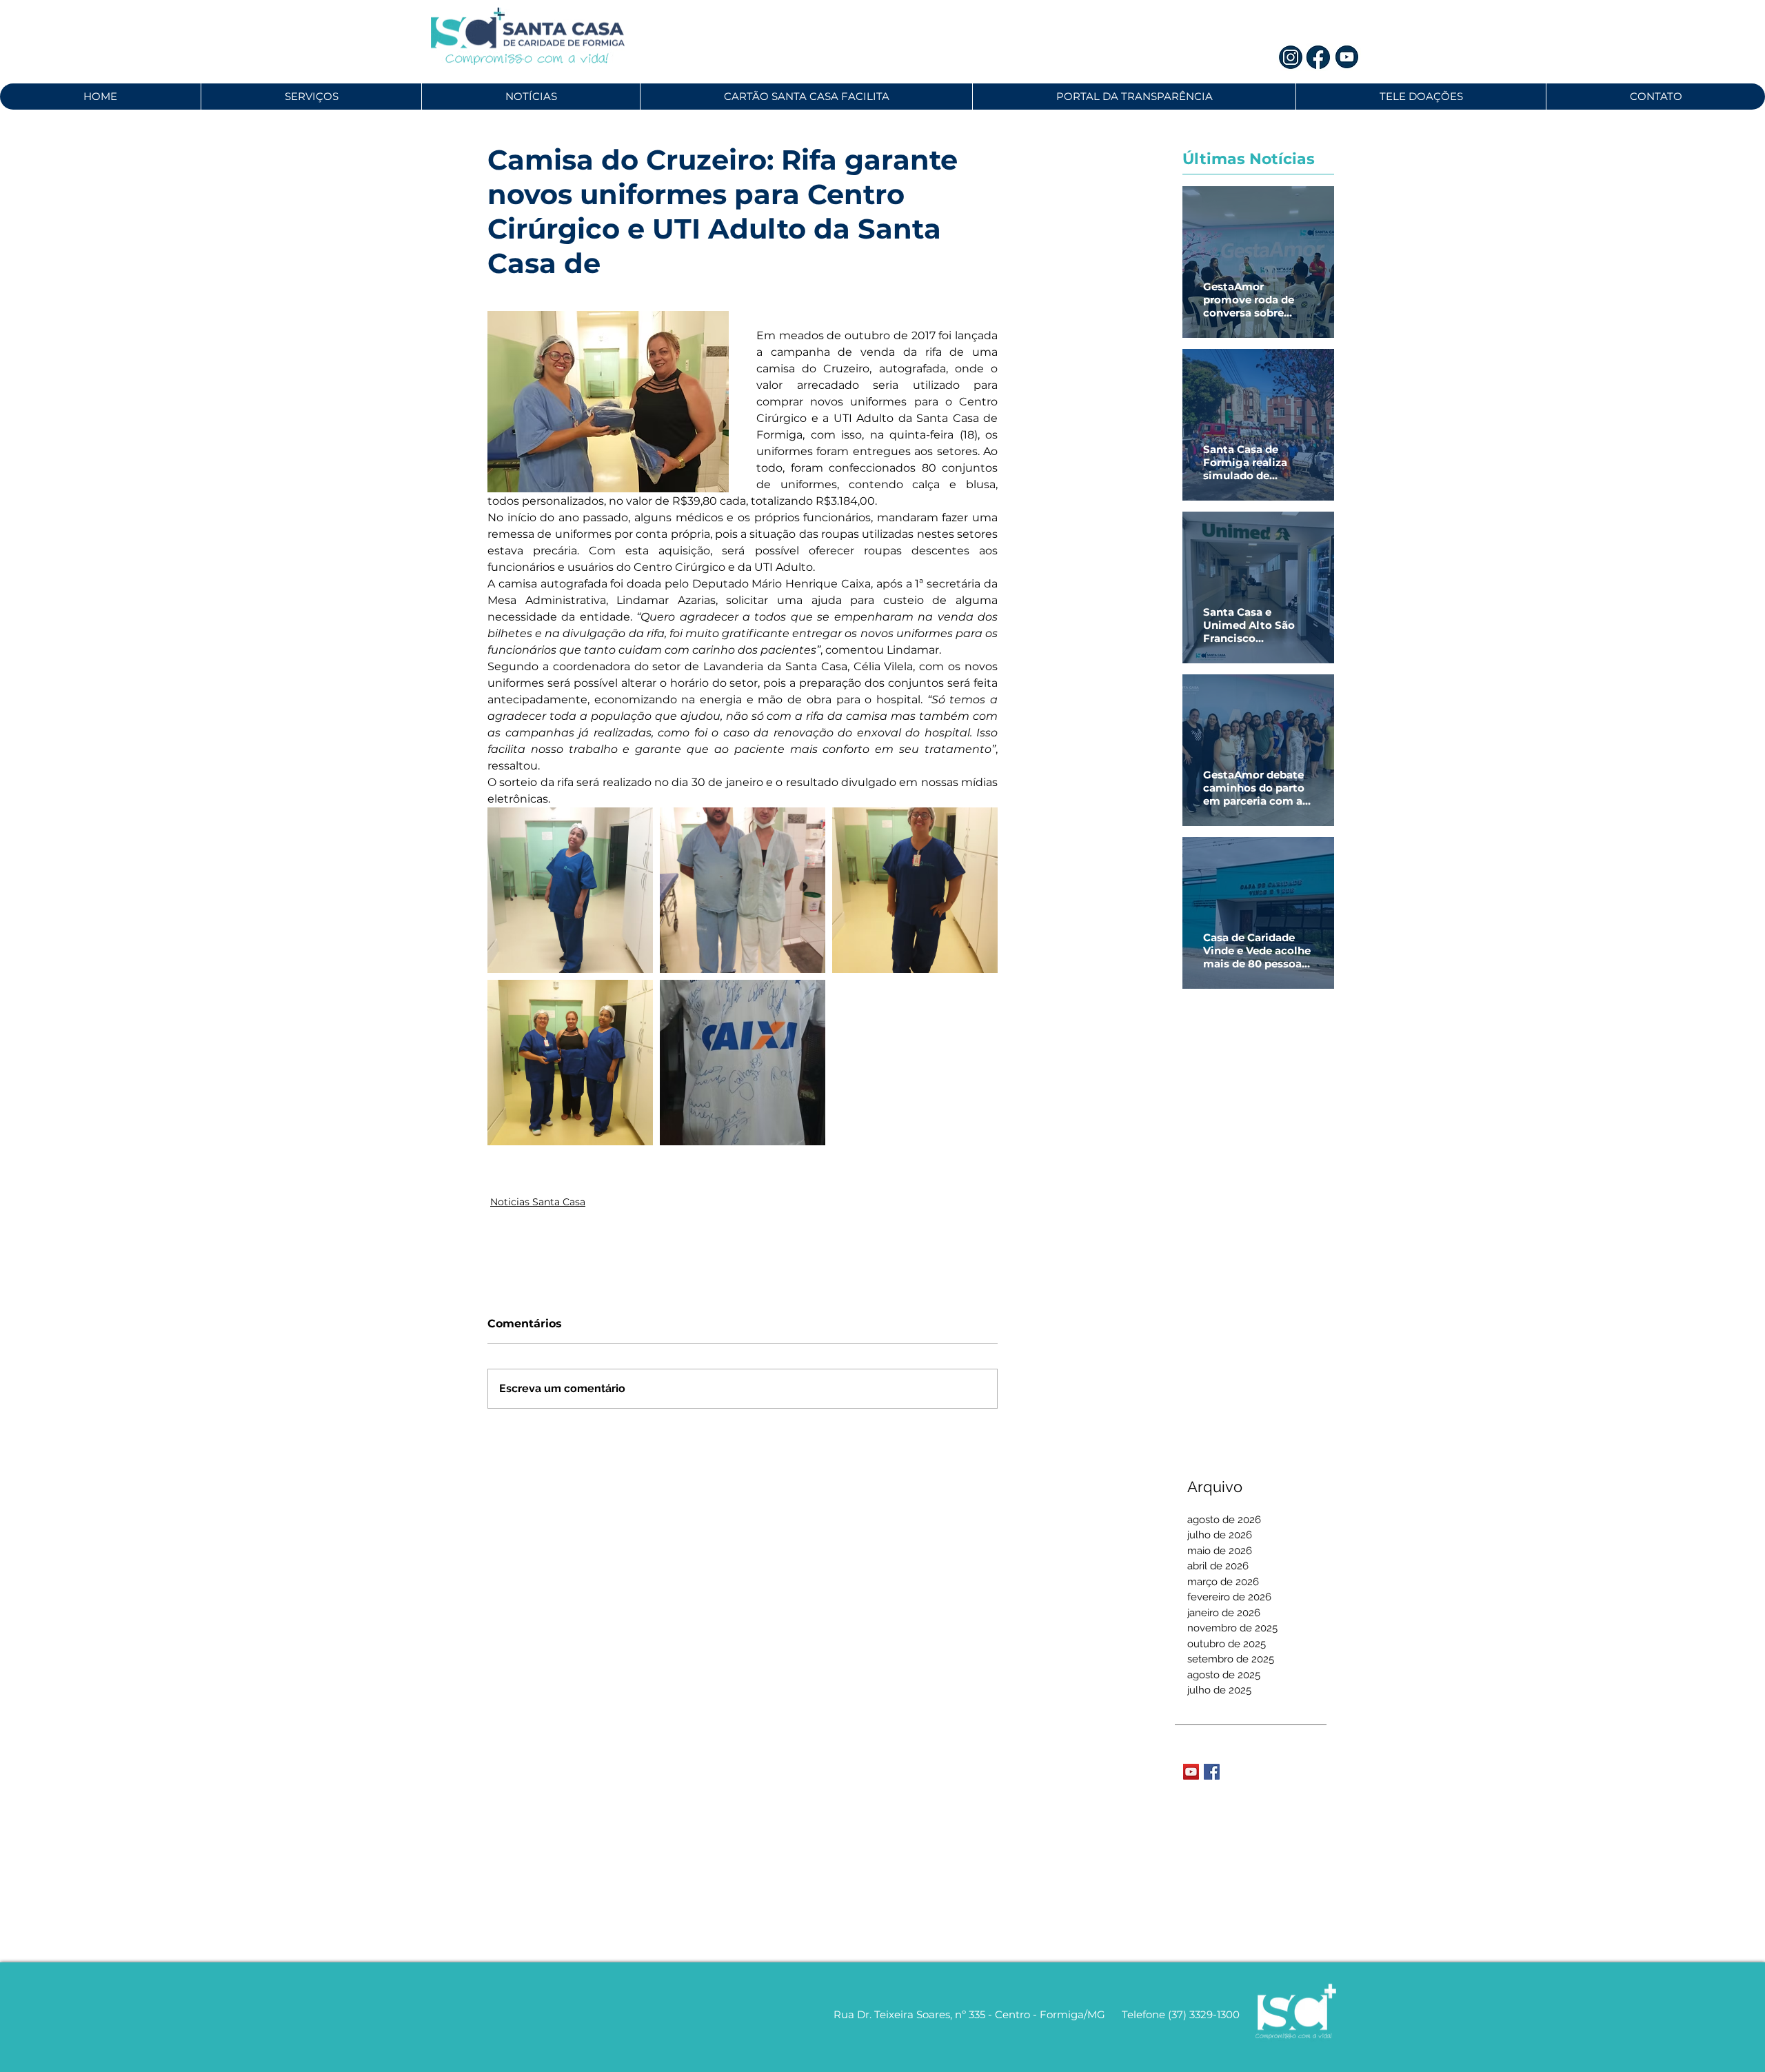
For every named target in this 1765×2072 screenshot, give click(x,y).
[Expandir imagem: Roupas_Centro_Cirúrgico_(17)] (915, 890)
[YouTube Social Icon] (1191, 1772)
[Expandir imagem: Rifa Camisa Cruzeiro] (743, 1063)
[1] (1291, 57)
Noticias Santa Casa (538, 1202)
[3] (1347, 57)
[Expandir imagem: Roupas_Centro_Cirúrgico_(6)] (743, 890)
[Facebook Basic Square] (1212, 1772)
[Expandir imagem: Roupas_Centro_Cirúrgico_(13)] (570, 890)
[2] (1319, 57)
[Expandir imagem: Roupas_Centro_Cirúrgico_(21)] (570, 1063)
